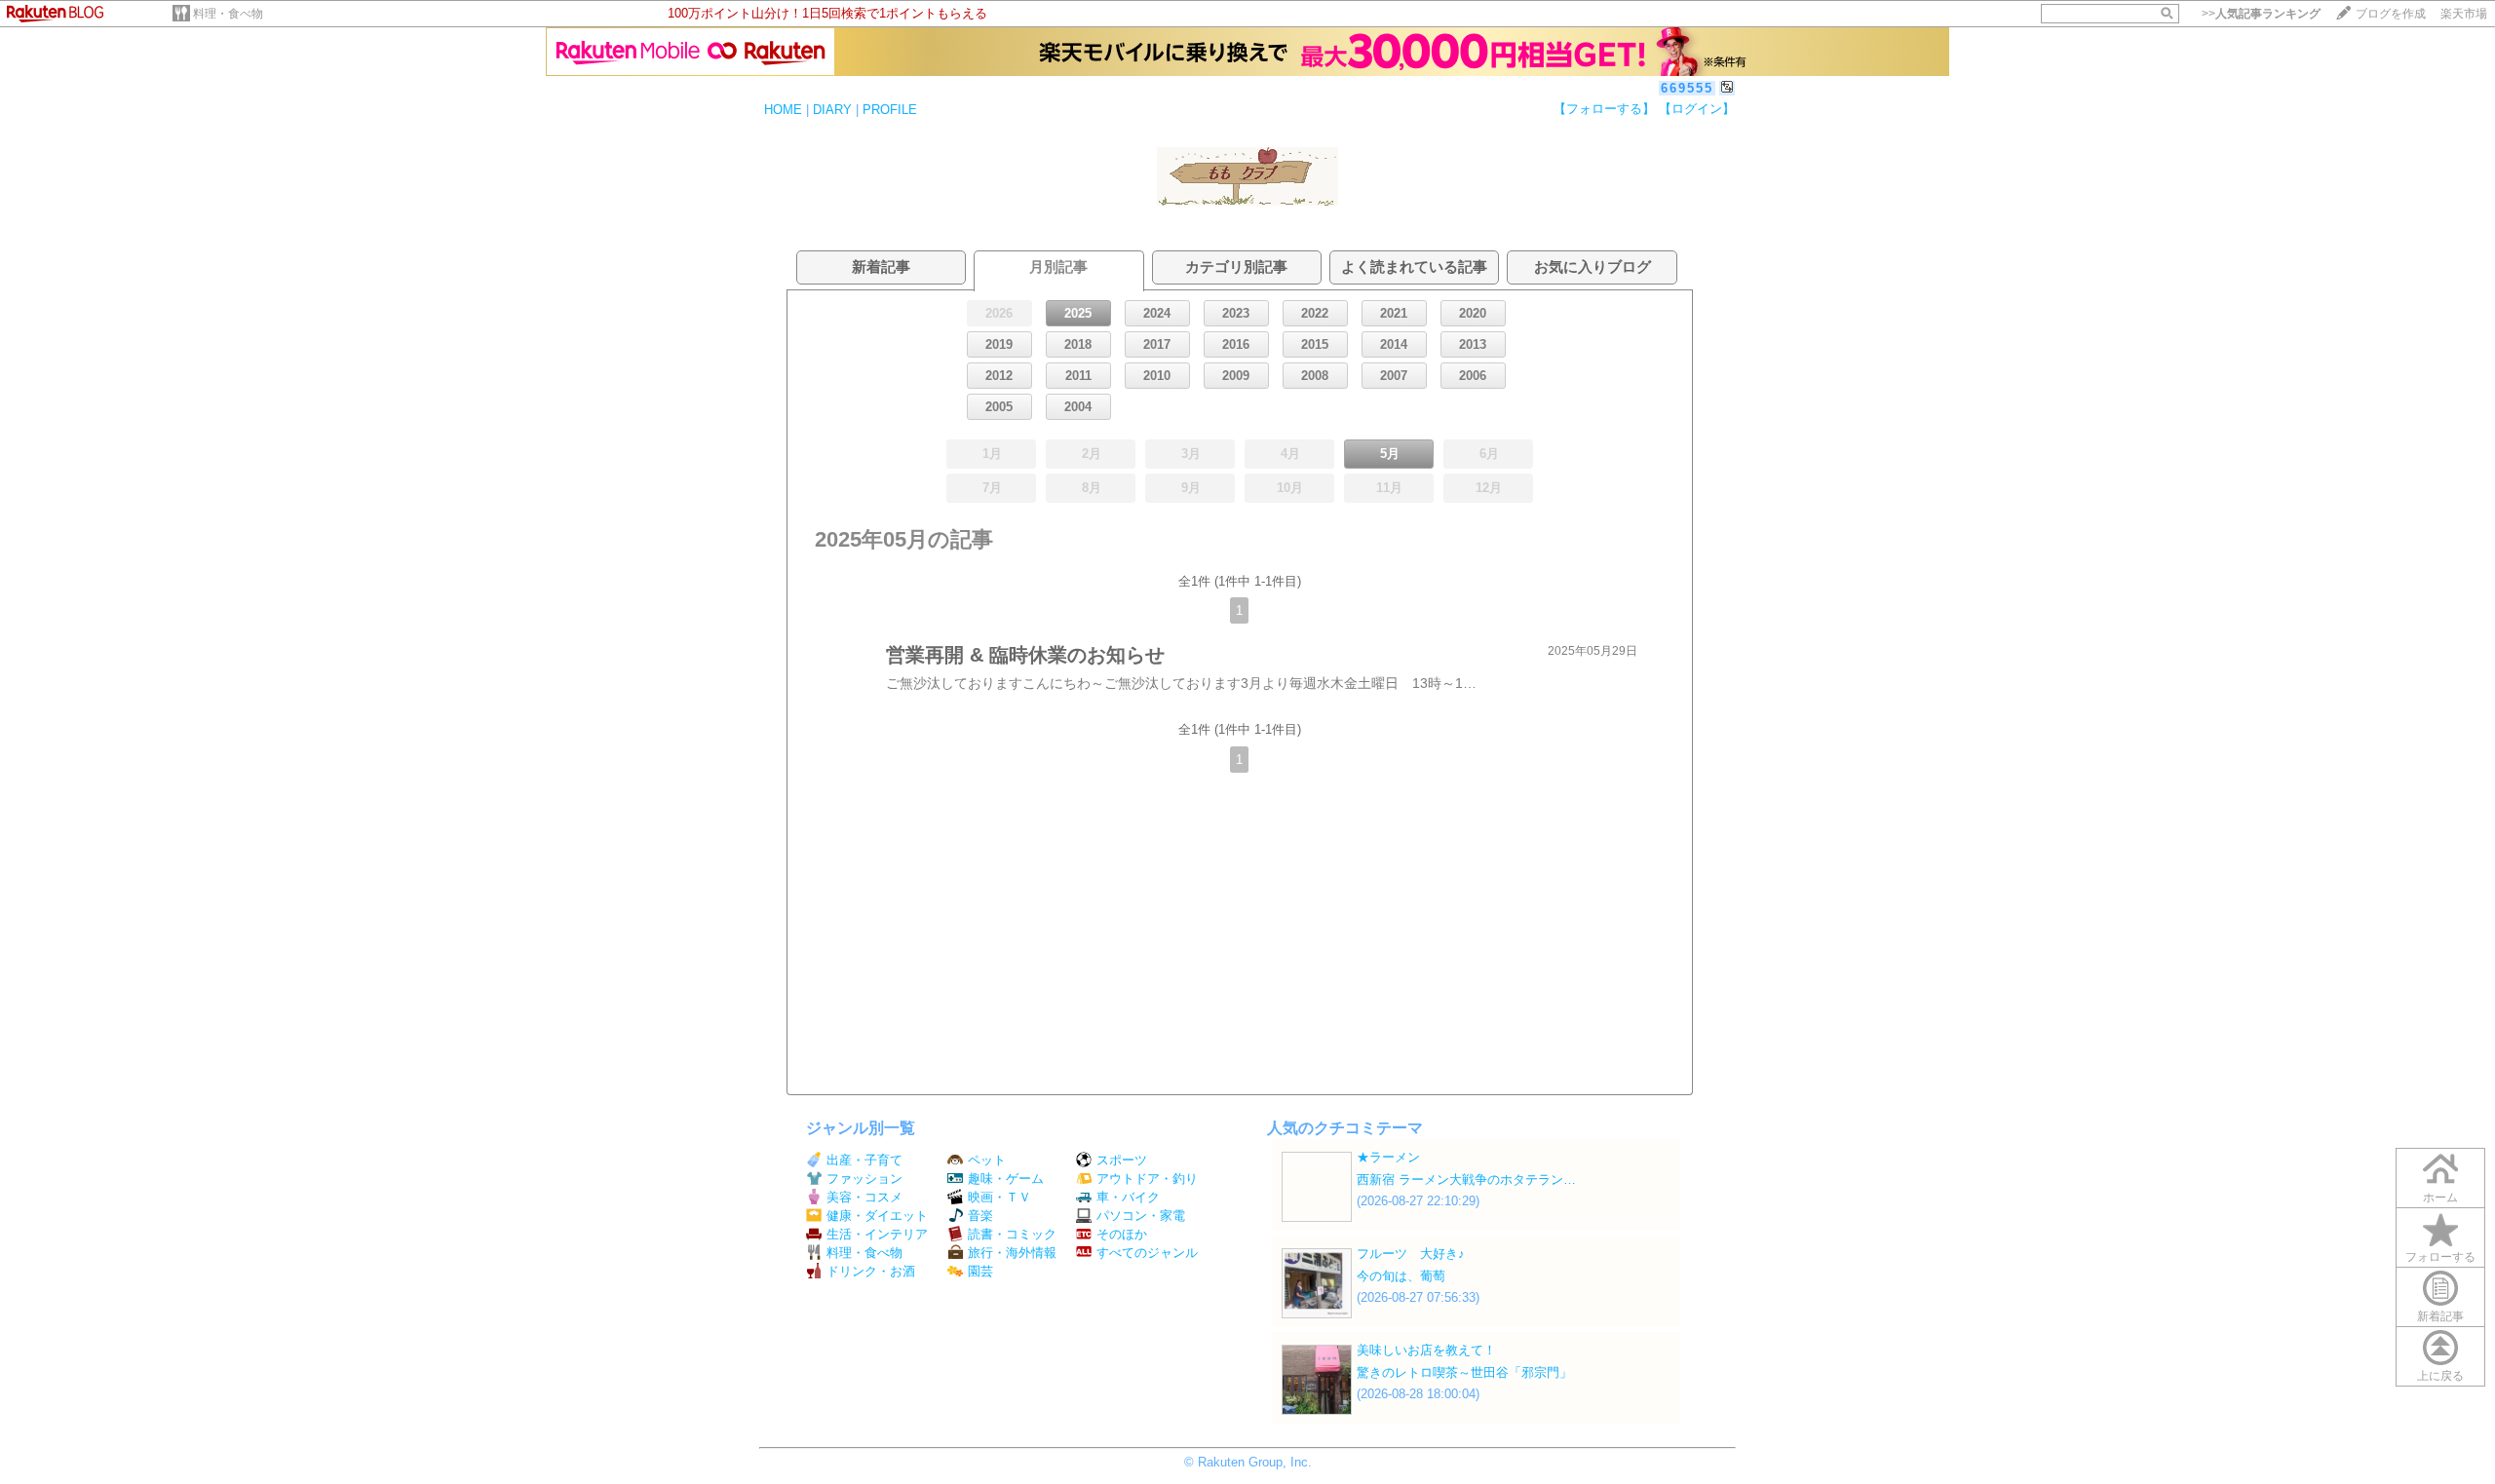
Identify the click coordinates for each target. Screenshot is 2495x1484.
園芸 (980, 1271)
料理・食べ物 (228, 14)
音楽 (980, 1216)
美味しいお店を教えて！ (1426, 1350)
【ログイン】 (1697, 109)
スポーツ (1122, 1160)
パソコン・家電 (1141, 1216)
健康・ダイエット (877, 1216)
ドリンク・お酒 (871, 1271)
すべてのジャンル (1147, 1253)
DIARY (832, 110)
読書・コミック (1012, 1234)
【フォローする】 (1604, 109)
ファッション (864, 1179)
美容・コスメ (864, 1197)
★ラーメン (1388, 1157)
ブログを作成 (2391, 14)
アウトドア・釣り (1147, 1179)
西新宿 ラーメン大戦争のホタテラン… (1466, 1180)
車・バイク (1128, 1197)
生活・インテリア (877, 1234)
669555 (1687, 88)
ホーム (2440, 1198)
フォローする (2440, 1257)
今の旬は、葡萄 (1401, 1276)
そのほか (1122, 1234)
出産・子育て (864, 1160)
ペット (987, 1160)
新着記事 (2440, 1316)
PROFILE (890, 110)
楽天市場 (2464, 14)
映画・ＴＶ (999, 1197)
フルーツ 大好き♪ (1411, 1254)
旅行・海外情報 (1012, 1253)
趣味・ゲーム (1006, 1179)
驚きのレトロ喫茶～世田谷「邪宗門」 (1464, 1372)
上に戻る (2440, 1376)
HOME (783, 110)
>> (2261, 14)
